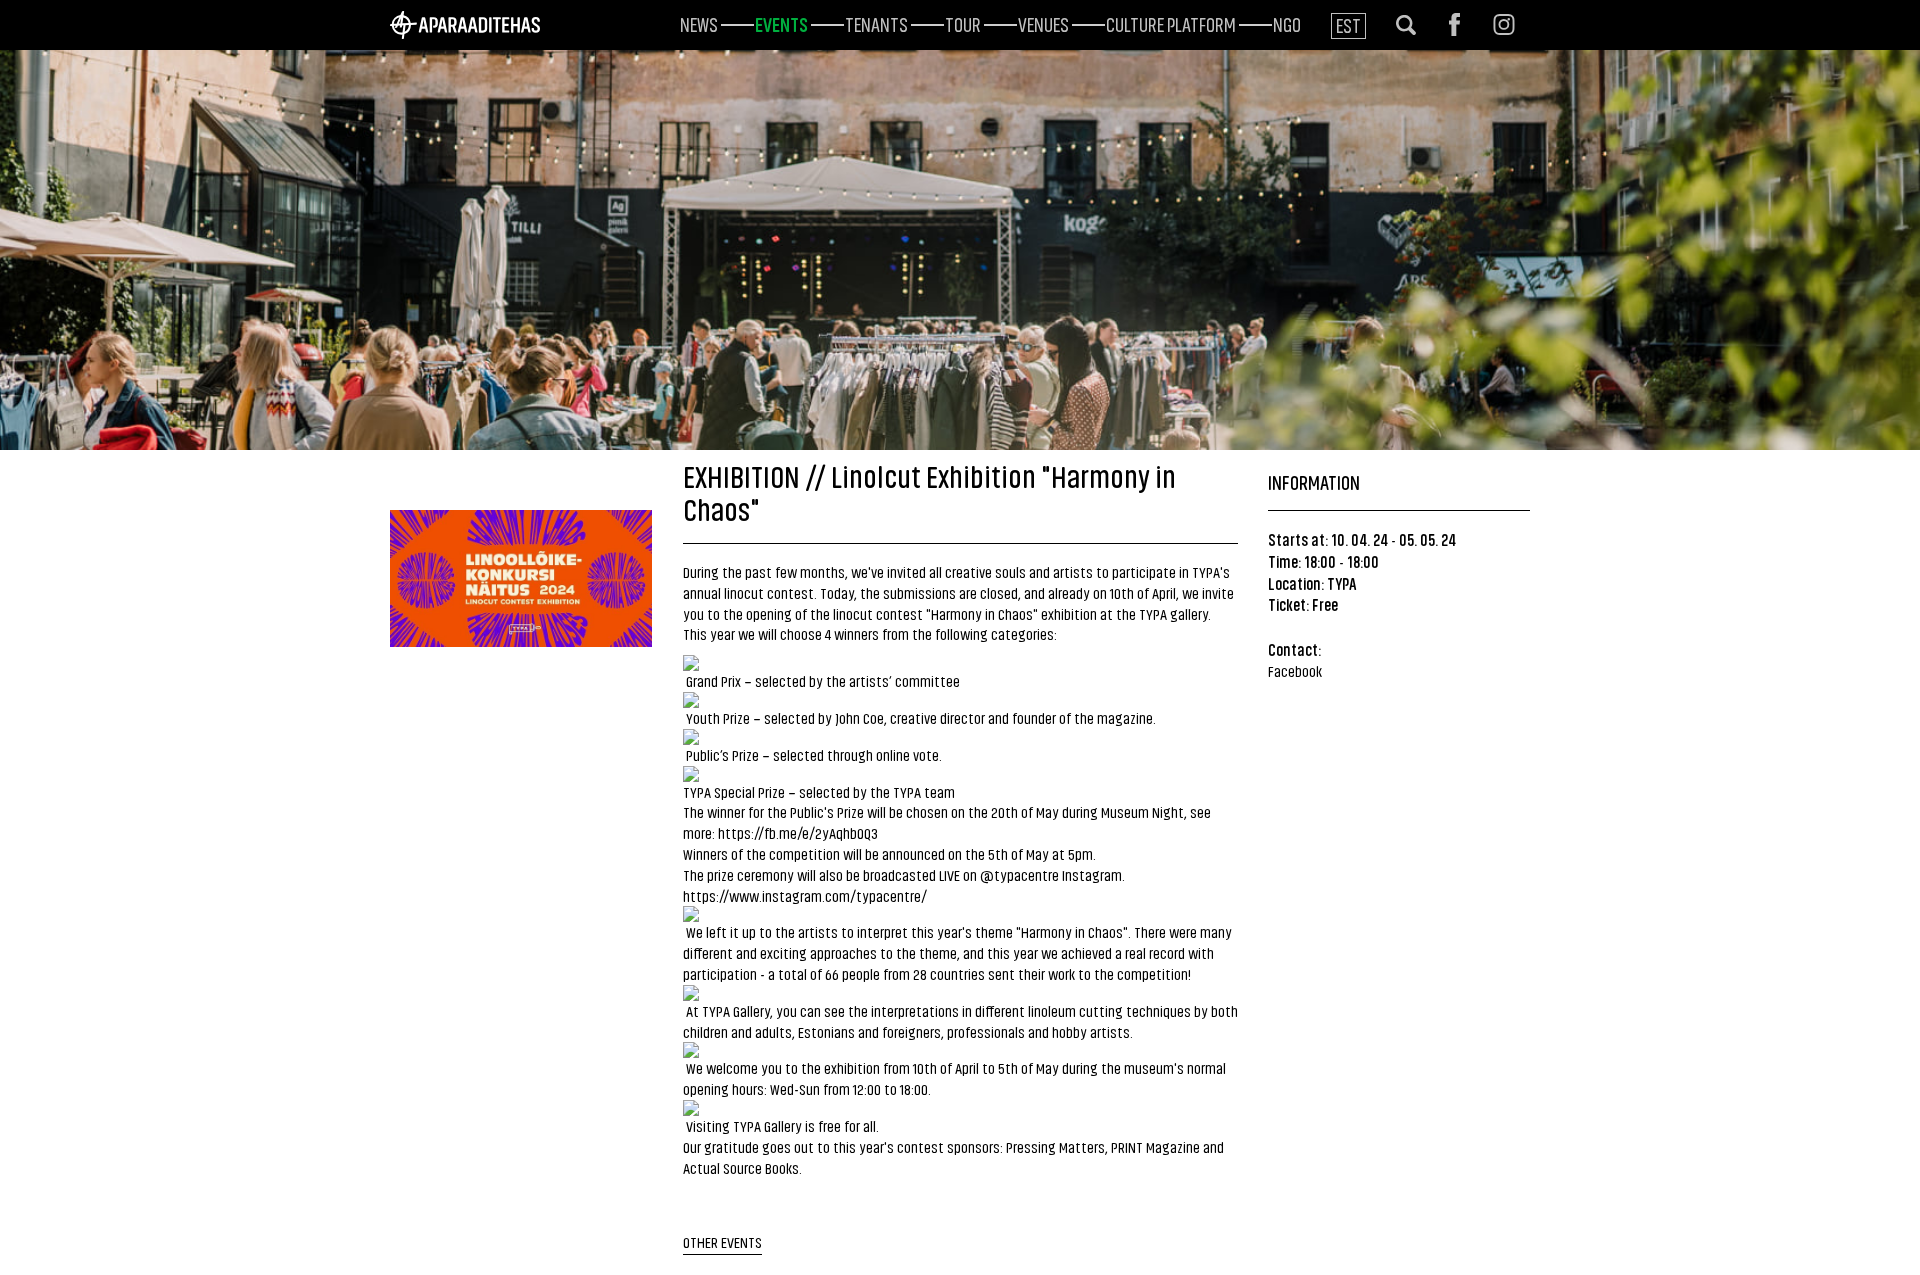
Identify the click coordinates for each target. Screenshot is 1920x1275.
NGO (1287, 23)
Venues (1043, 23)
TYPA (1342, 583)
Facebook (1295, 670)
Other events (722, 1241)
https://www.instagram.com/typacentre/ (805, 895)
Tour (963, 23)
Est (1348, 24)
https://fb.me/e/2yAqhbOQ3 (798, 832)
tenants (876, 23)
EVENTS (781, 23)
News (699, 23)
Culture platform (1171, 23)
